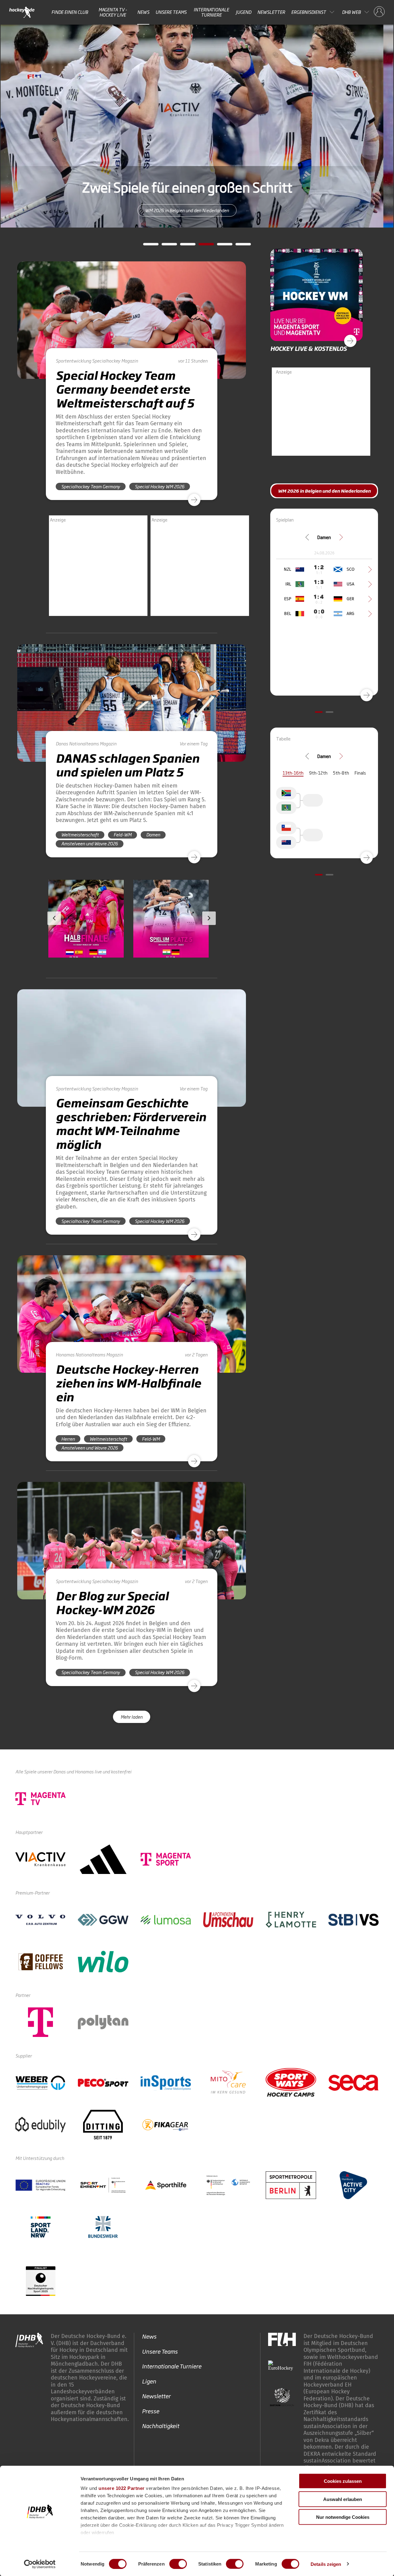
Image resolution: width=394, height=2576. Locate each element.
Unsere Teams (171, 12)
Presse (151, 2411)
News (143, 12)
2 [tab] (165, 246)
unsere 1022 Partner (122, 2488)
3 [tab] (183, 246)
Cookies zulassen (343, 2481)
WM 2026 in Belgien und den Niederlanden (324, 491)
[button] (86, 936)
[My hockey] (379, 12)
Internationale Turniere (211, 12)
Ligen (149, 2381)
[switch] (178, 2564)
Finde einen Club (70, 12)
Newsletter (271, 12)
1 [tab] (146, 246)
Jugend (243, 12)
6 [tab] (239, 246)
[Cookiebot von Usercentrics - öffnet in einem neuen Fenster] (40, 2564)
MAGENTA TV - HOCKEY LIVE (113, 12)
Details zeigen (326, 2564)
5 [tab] (220, 246)
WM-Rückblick (197, 210)
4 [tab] (202, 246)
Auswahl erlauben (343, 2499)
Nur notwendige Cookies (343, 2517)
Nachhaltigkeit (161, 2426)
